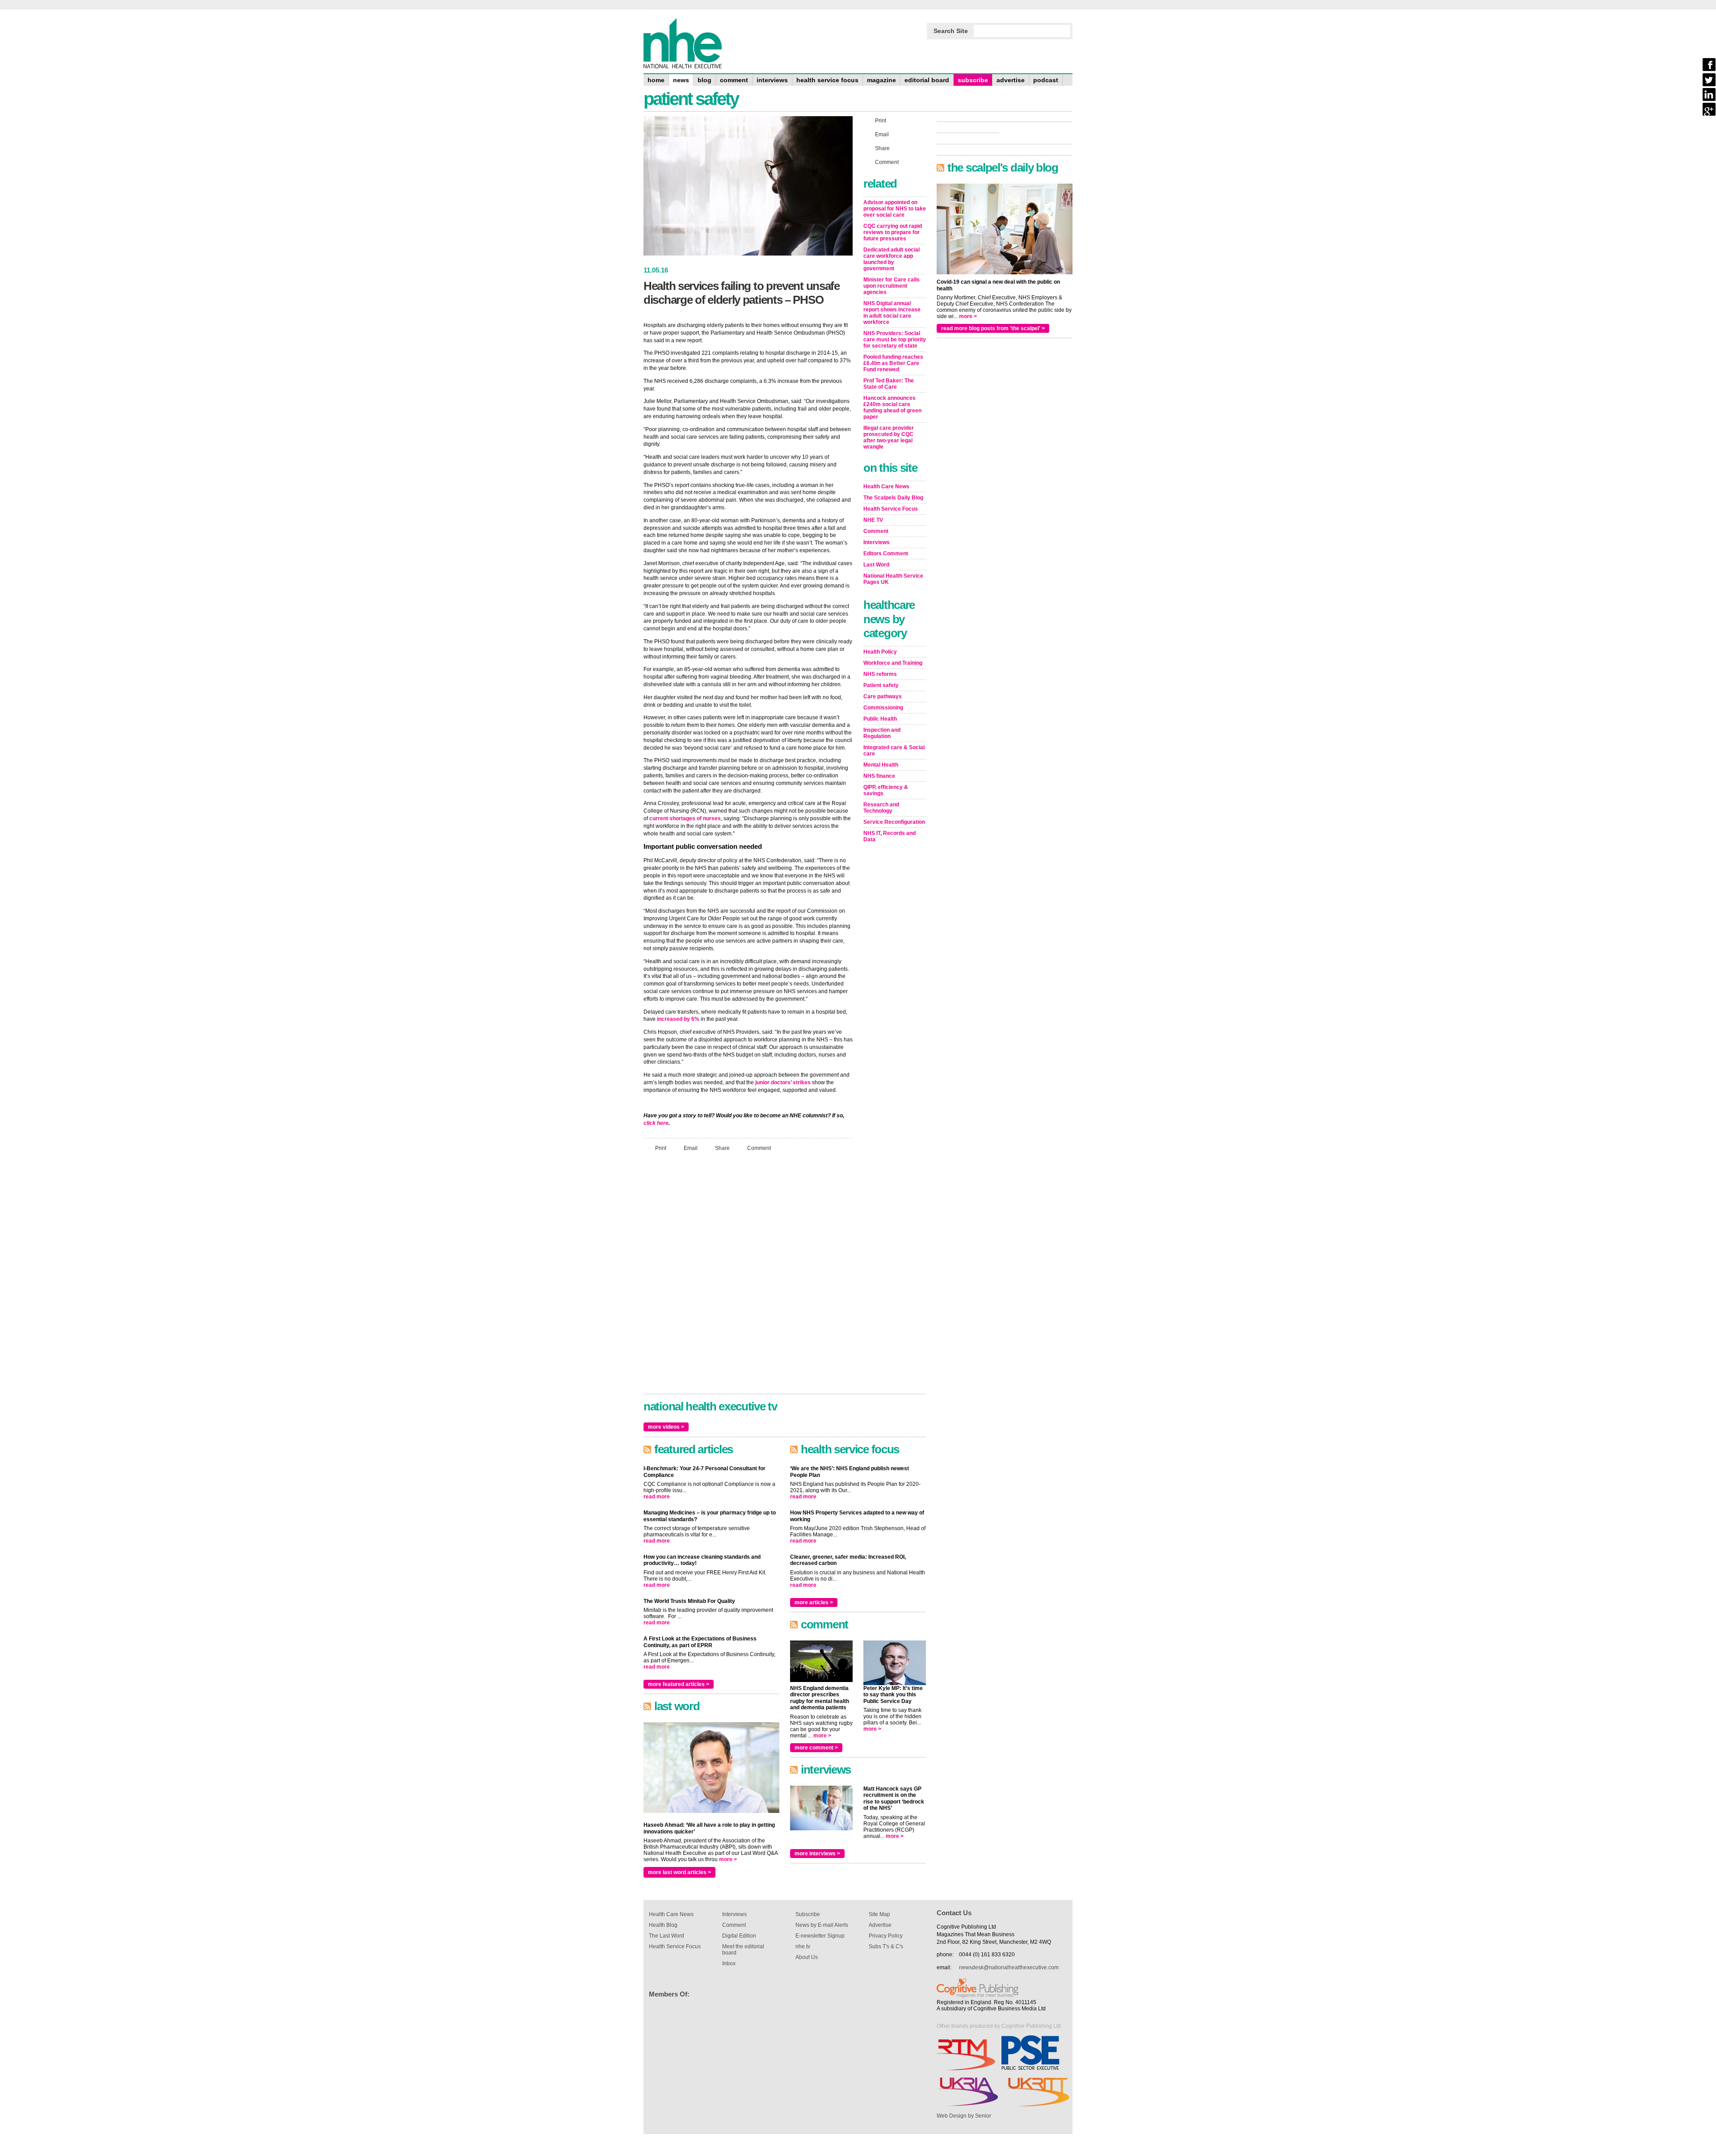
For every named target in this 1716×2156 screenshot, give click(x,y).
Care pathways (883, 696)
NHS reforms (880, 674)
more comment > (816, 1748)
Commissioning (883, 708)
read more (657, 1497)
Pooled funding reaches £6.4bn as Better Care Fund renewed (893, 363)
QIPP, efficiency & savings (886, 790)
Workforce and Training (893, 663)
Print (661, 1148)
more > (728, 1859)
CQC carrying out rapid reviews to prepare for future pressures (893, 232)
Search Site (951, 31)
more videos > (666, 1427)
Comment (759, 1148)
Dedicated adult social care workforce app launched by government (892, 259)
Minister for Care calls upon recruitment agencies (892, 286)
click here (656, 1123)
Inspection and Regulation (882, 733)
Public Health (880, 719)
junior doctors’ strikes (783, 1082)
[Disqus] (748, 1277)
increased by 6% (678, 1019)
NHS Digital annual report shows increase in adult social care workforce (892, 313)
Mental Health (881, 765)
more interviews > (817, 1854)
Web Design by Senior (964, 2116)
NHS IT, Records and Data (890, 836)
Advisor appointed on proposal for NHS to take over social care (895, 209)
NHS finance (879, 776)
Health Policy (880, 652)
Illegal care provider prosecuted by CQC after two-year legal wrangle (889, 437)
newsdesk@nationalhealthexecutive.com (1009, 1967)
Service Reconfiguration (894, 822)
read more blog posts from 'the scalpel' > (993, 328)
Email (691, 1148)
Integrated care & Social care (894, 751)
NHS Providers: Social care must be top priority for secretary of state (895, 340)
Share (722, 1148)
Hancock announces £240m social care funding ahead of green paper (892, 407)
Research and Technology (881, 808)
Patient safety (881, 685)
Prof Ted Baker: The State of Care (889, 384)
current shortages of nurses (685, 818)
